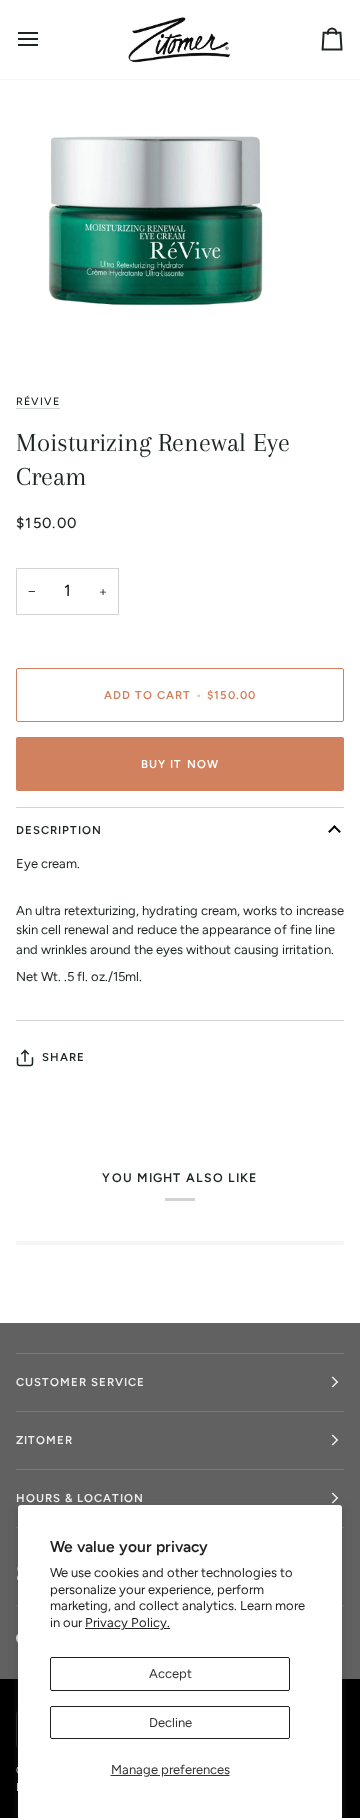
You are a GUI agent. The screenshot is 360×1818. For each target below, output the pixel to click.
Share (63, 1057)
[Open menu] (46, 39)
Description (59, 830)
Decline (170, 1722)
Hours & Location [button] (80, 1498)
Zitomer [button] (44, 1440)
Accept (170, 1673)
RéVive (38, 401)
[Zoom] (37, 323)
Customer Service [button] (80, 1382)
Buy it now (179, 764)
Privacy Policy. (127, 1622)
